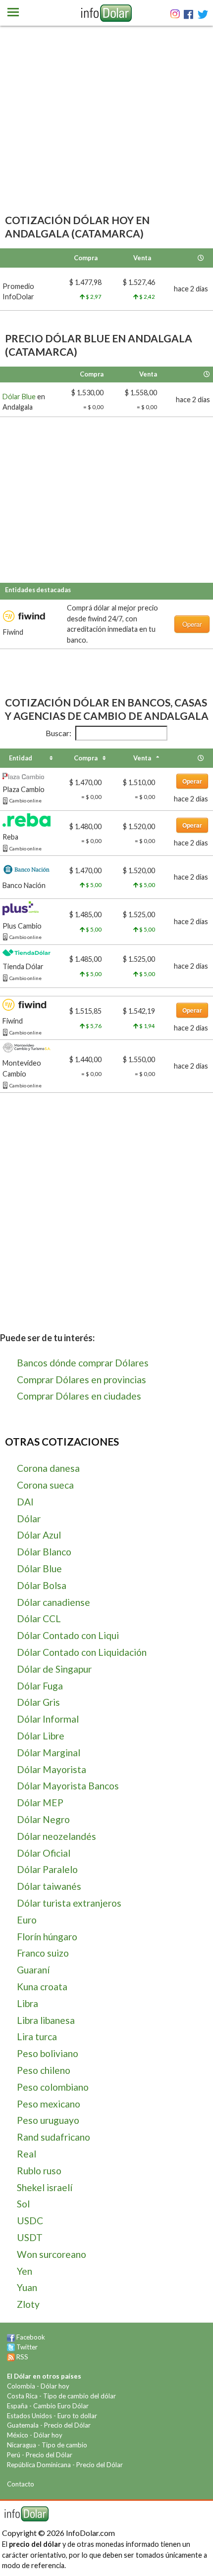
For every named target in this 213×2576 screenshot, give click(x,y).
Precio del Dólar (67, 2425)
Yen (25, 2271)
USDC (30, 2221)
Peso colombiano (53, 2087)
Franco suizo (43, 1953)
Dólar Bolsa (42, 1585)
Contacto (21, 2484)
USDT (30, 2237)
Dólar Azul (39, 1535)
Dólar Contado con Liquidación (82, 1652)
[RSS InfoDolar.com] (11, 2357)
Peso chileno (44, 2070)
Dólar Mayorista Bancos (68, 1786)
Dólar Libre (41, 1736)
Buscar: (58, 733)
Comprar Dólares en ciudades (79, 1396)
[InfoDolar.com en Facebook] (11, 2337)
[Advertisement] (106, 134)
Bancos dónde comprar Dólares (83, 1363)
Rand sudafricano (53, 2137)
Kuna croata (42, 1987)
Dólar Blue (19, 397)
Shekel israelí (45, 2187)
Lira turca (37, 2037)
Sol (23, 2204)
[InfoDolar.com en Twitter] (11, 2347)
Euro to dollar (77, 2416)
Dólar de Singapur (54, 1669)
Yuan (27, 2287)
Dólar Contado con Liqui (68, 1635)
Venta (142, 758)
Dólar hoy (55, 2386)
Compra (86, 758)
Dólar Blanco (44, 1552)
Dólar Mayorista (52, 1769)
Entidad (21, 758)
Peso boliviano (48, 2053)
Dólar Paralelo (47, 1869)
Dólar (29, 1519)
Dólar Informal (48, 1719)
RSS (22, 2357)
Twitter (27, 2347)
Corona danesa (48, 1468)
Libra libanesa (46, 2020)
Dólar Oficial (44, 1853)
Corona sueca (45, 1485)
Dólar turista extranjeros (69, 1903)
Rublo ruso (39, 2171)
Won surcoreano (52, 2254)
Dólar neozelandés (56, 1836)
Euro (27, 1920)
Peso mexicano (49, 2104)
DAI (25, 1502)
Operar (192, 624)
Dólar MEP (40, 1803)
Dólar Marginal (49, 1753)
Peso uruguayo (48, 2120)
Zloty (28, 2304)
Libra (27, 2003)
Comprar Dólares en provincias (81, 1380)
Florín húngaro (47, 1937)
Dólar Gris (38, 1702)
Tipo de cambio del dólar (80, 2396)
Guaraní (33, 1970)
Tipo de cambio (64, 2445)
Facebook (31, 2337)
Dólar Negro (43, 1819)
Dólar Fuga (40, 1686)
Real (27, 2154)
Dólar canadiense (53, 1602)
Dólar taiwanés (49, 1886)
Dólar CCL (39, 1618)
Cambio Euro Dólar (61, 2406)
